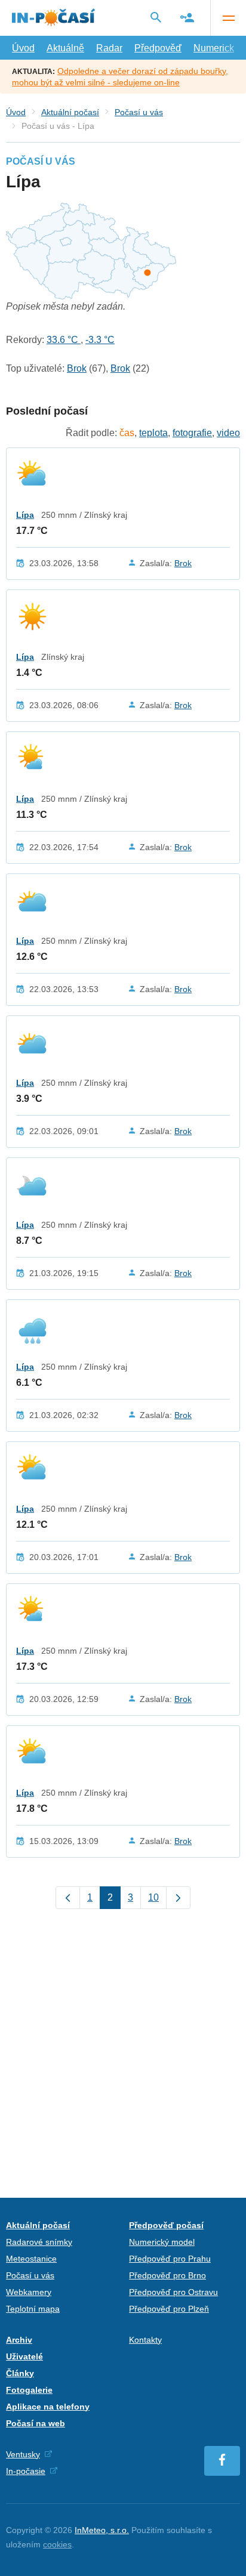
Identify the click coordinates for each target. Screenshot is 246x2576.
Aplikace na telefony (48, 2407)
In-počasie (26, 2471)
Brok (77, 368)
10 (153, 1897)
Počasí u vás (139, 112)
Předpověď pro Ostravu (173, 2292)
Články (20, 2373)
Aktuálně (65, 48)
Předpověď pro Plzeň (169, 2309)
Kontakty (145, 2340)
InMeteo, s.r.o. (102, 2530)
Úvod (23, 48)
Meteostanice (31, 2259)
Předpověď (158, 48)
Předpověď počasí (166, 2225)
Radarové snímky (39, 2242)
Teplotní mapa (33, 2309)
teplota (153, 433)
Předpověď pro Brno (167, 2275)
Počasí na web (36, 2423)
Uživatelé (24, 2356)
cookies (57, 2544)
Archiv (19, 2340)
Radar (109, 48)
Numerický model (162, 2242)
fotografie (192, 433)
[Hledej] (156, 17)
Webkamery (29, 2292)
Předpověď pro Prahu (170, 2259)
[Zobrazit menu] (228, 18)
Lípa (25, 515)
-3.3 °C (100, 340)
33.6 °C (64, 340)
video (228, 433)
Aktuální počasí (70, 112)
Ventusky (23, 2454)
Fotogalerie (29, 2390)
